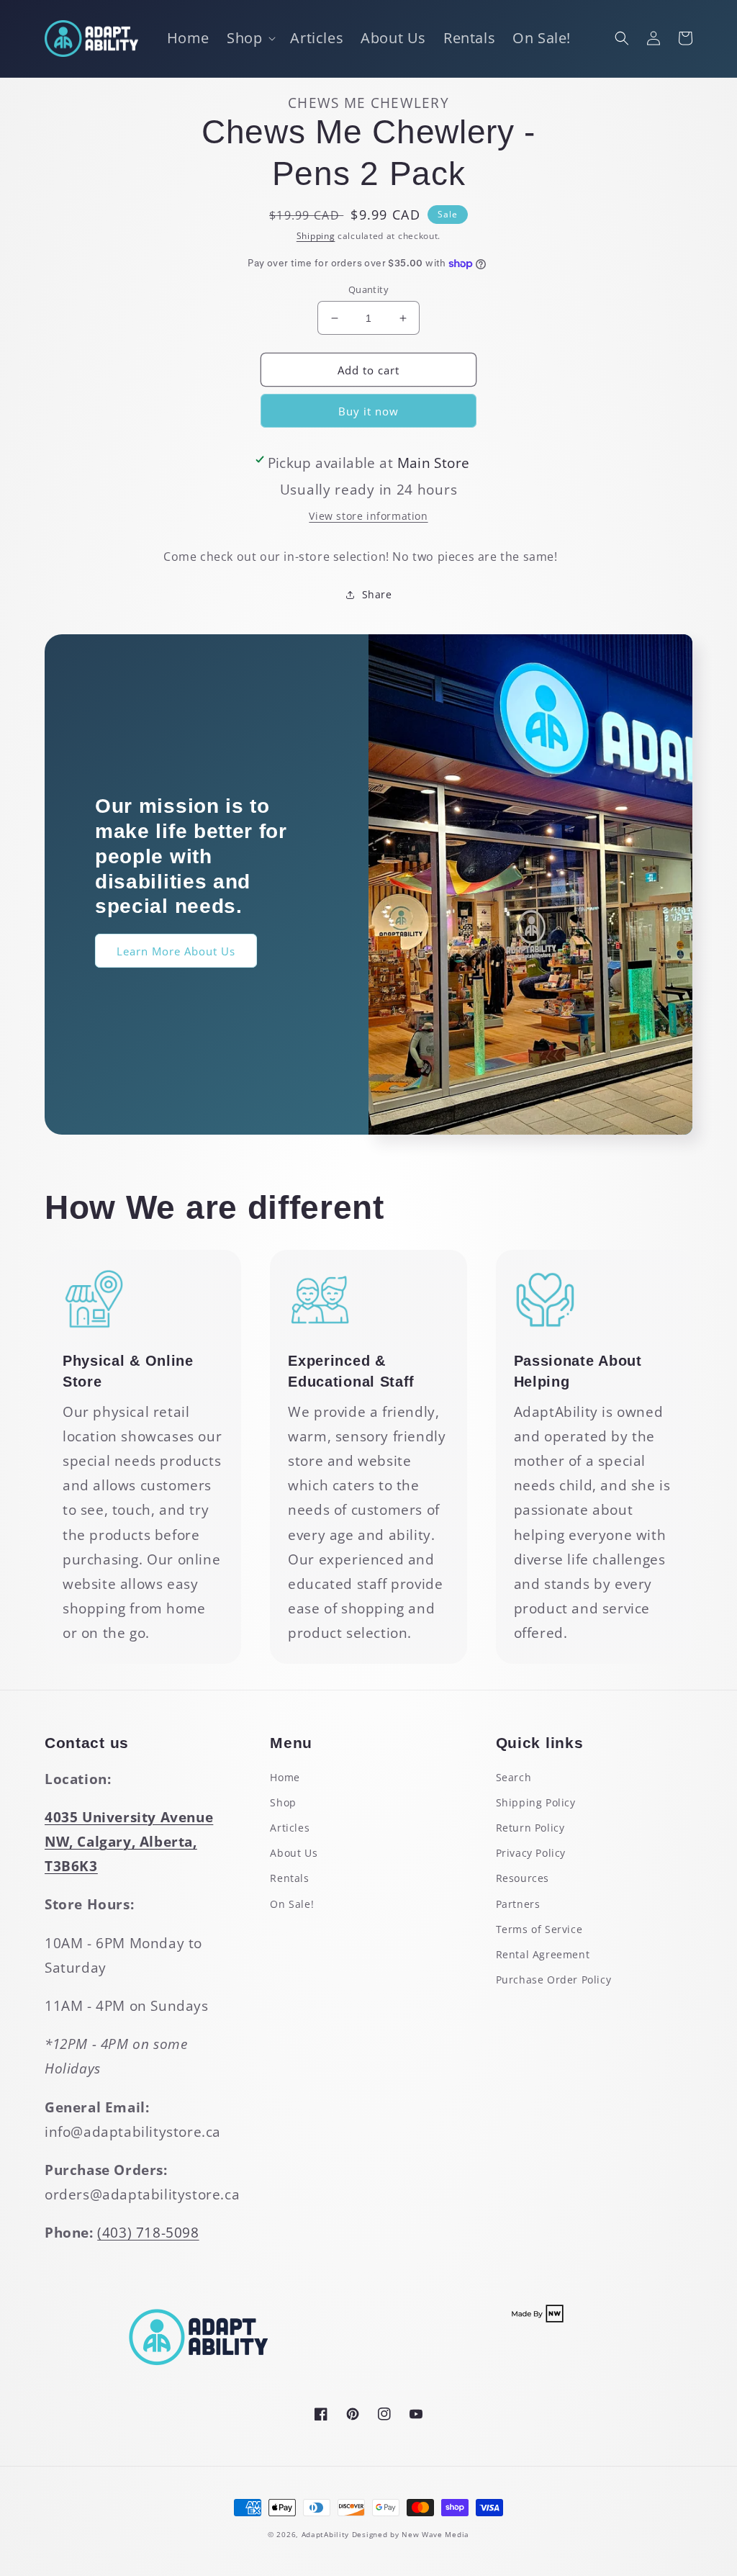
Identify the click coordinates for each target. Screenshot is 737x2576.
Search (514, 1777)
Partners (518, 1904)
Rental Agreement (543, 1954)
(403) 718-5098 (148, 2233)
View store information (368, 516)
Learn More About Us (176, 951)
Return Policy (530, 1828)
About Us (294, 1853)
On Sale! (292, 1904)
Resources (523, 1878)
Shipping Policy (536, 1802)
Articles (290, 1828)
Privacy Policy (531, 1853)
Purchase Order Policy (554, 1980)
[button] (250, 38)
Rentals (289, 1878)
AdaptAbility (325, 2534)
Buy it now (368, 411)
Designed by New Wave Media (411, 2534)
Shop (283, 1802)
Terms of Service (539, 1929)
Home (285, 1777)
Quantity (368, 289)
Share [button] (377, 594)
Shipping (316, 236)
